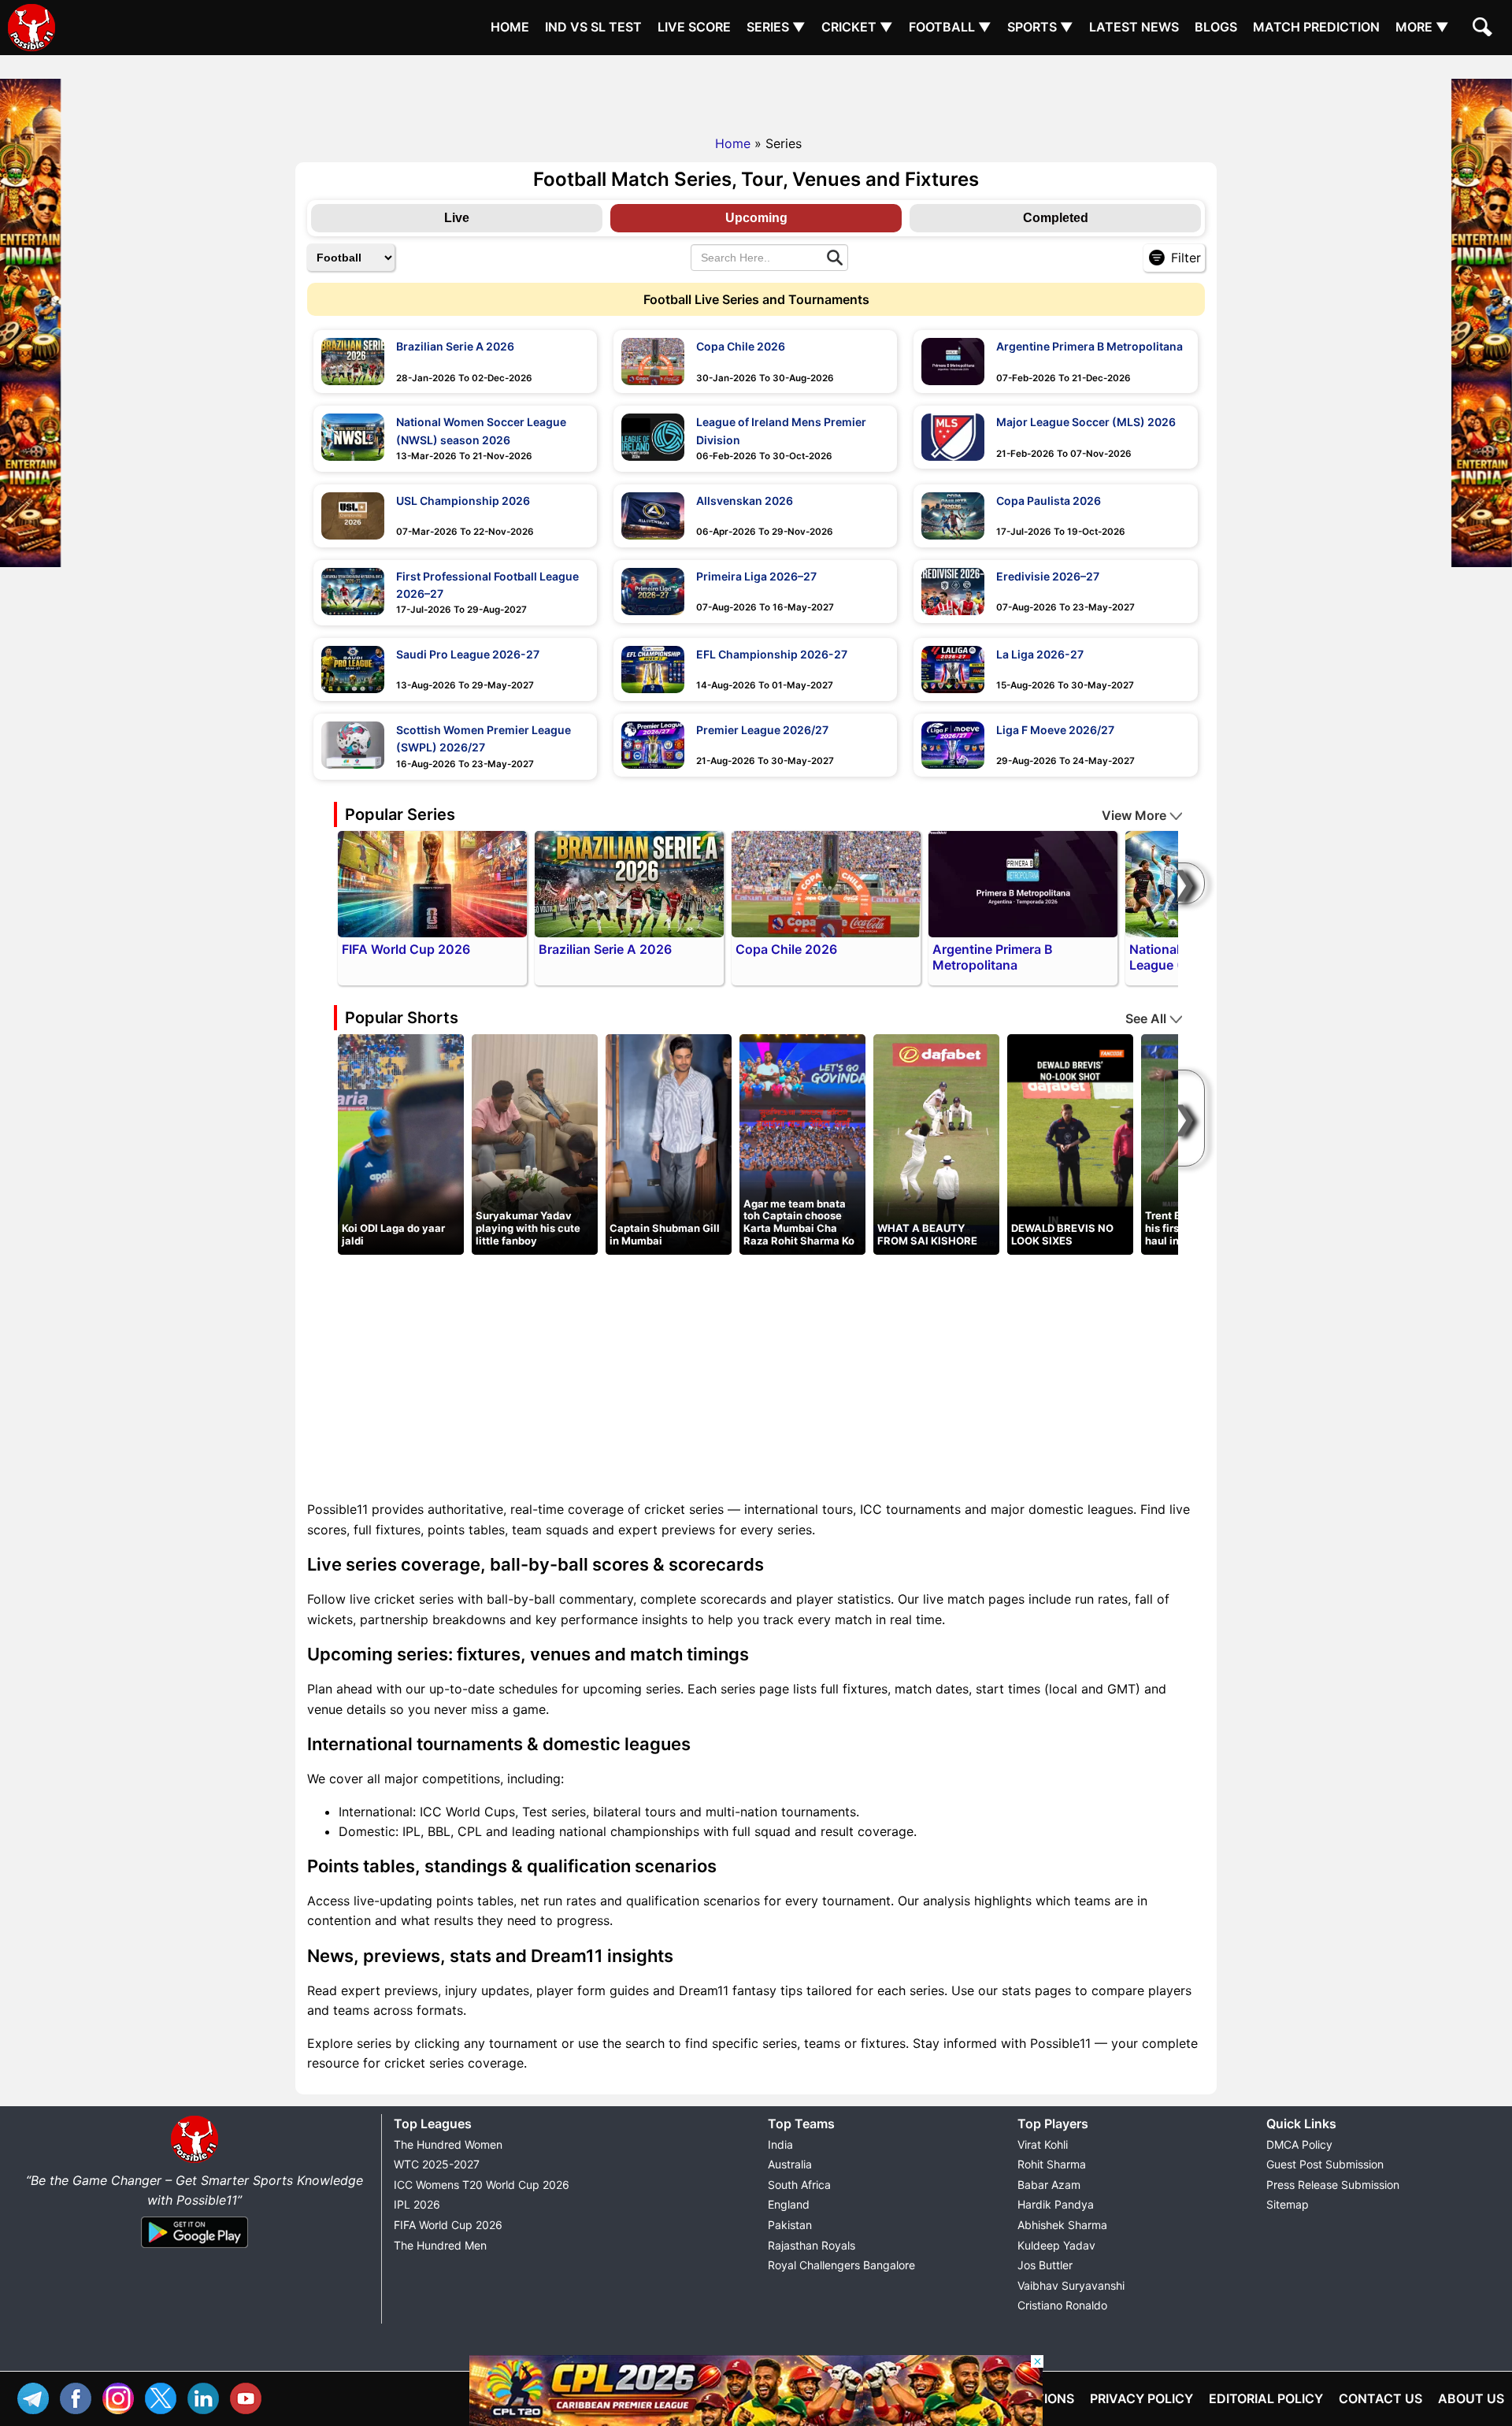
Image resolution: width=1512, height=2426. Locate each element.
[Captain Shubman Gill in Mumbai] (669, 1144)
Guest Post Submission (1325, 2164)
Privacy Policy (1141, 2398)
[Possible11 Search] (1484, 29)
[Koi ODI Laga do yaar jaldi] (401, 1144)
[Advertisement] (756, 91)
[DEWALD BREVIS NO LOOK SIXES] (1070, 1144)
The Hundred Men (440, 2245)
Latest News (1134, 27)
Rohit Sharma (1052, 2164)
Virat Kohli (1043, 2144)
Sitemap (1288, 2204)
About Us (1471, 2398)
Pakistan (790, 2225)
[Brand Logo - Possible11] (195, 2160)
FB (80, 2396)
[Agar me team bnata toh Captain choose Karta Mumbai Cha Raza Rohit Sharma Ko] (802, 1144)
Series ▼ (776, 27)
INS (122, 2396)
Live (457, 218)
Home (510, 27)
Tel (37, 2396)
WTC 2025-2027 (437, 2164)
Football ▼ (950, 27)
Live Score (694, 27)
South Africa (799, 2185)
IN (207, 2396)
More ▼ (1422, 27)
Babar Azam (1049, 2185)
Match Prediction (1316, 27)
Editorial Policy (1266, 2398)
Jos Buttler (1045, 2265)
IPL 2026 (417, 2204)
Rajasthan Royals (812, 2245)
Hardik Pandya (1056, 2204)
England (789, 2204)
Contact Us (1380, 2398)
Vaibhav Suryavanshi (1071, 2285)
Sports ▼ (1040, 27)
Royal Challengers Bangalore (841, 2265)
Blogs (1216, 27)
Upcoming (756, 218)
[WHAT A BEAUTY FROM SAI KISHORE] (936, 1144)
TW (165, 2396)
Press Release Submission (1333, 2185)
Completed (1056, 218)
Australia (790, 2164)
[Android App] (195, 2249)
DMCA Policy (1299, 2144)
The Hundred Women (448, 2144)
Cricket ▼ (857, 27)
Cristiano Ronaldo (1062, 2305)
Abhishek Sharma (1062, 2225)
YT (250, 2396)
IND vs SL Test (593, 27)
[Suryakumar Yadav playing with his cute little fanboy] (535, 1144)
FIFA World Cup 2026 (448, 2225)
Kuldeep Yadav (1056, 2245)
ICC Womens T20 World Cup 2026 (482, 2185)
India (780, 2144)
